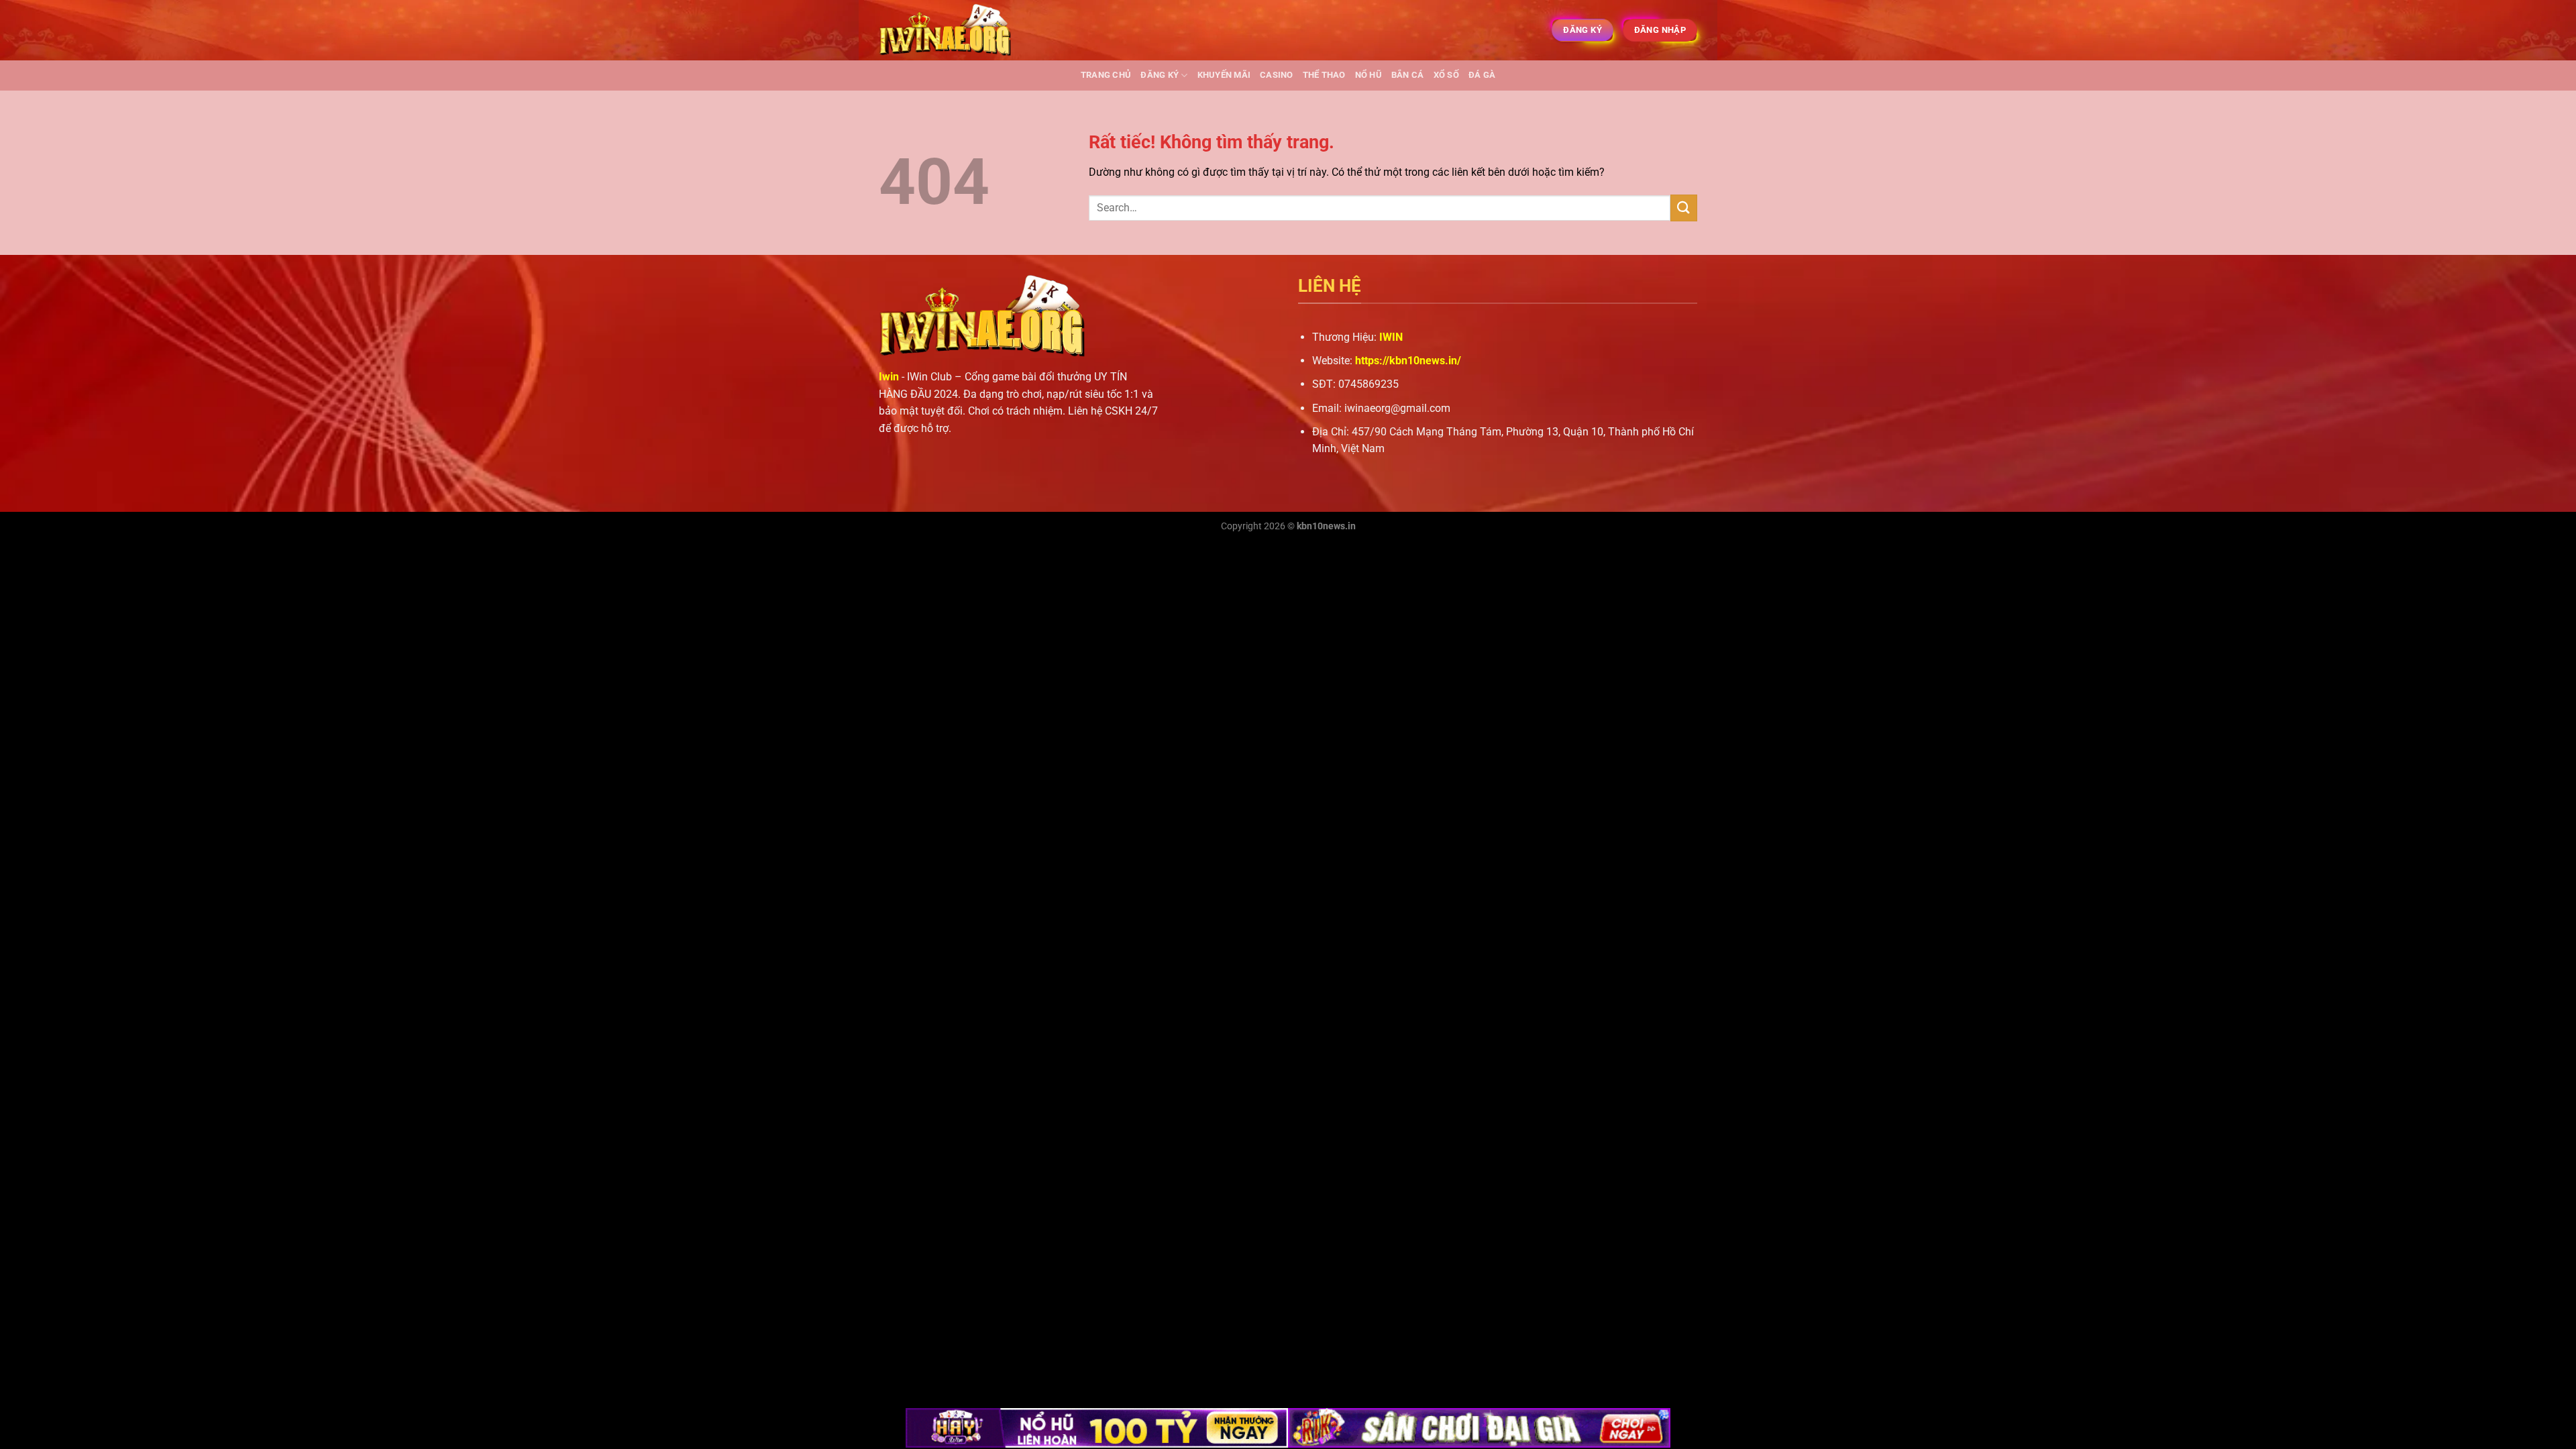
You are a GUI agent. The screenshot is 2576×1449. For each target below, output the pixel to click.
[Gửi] (1684, 208)
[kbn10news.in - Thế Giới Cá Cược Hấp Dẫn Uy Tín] (946, 31)
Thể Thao (1324, 75)
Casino (1277, 75)
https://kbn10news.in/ (1408, 361)
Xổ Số (1446, 75)
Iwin (889, 377)
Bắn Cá (1408, 75)
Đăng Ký (1160, 75)
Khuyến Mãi (1224, 75)
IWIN (1391, 337)
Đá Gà (1482, 75)
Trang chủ (1106, 75)
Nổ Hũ (1368, 75)
